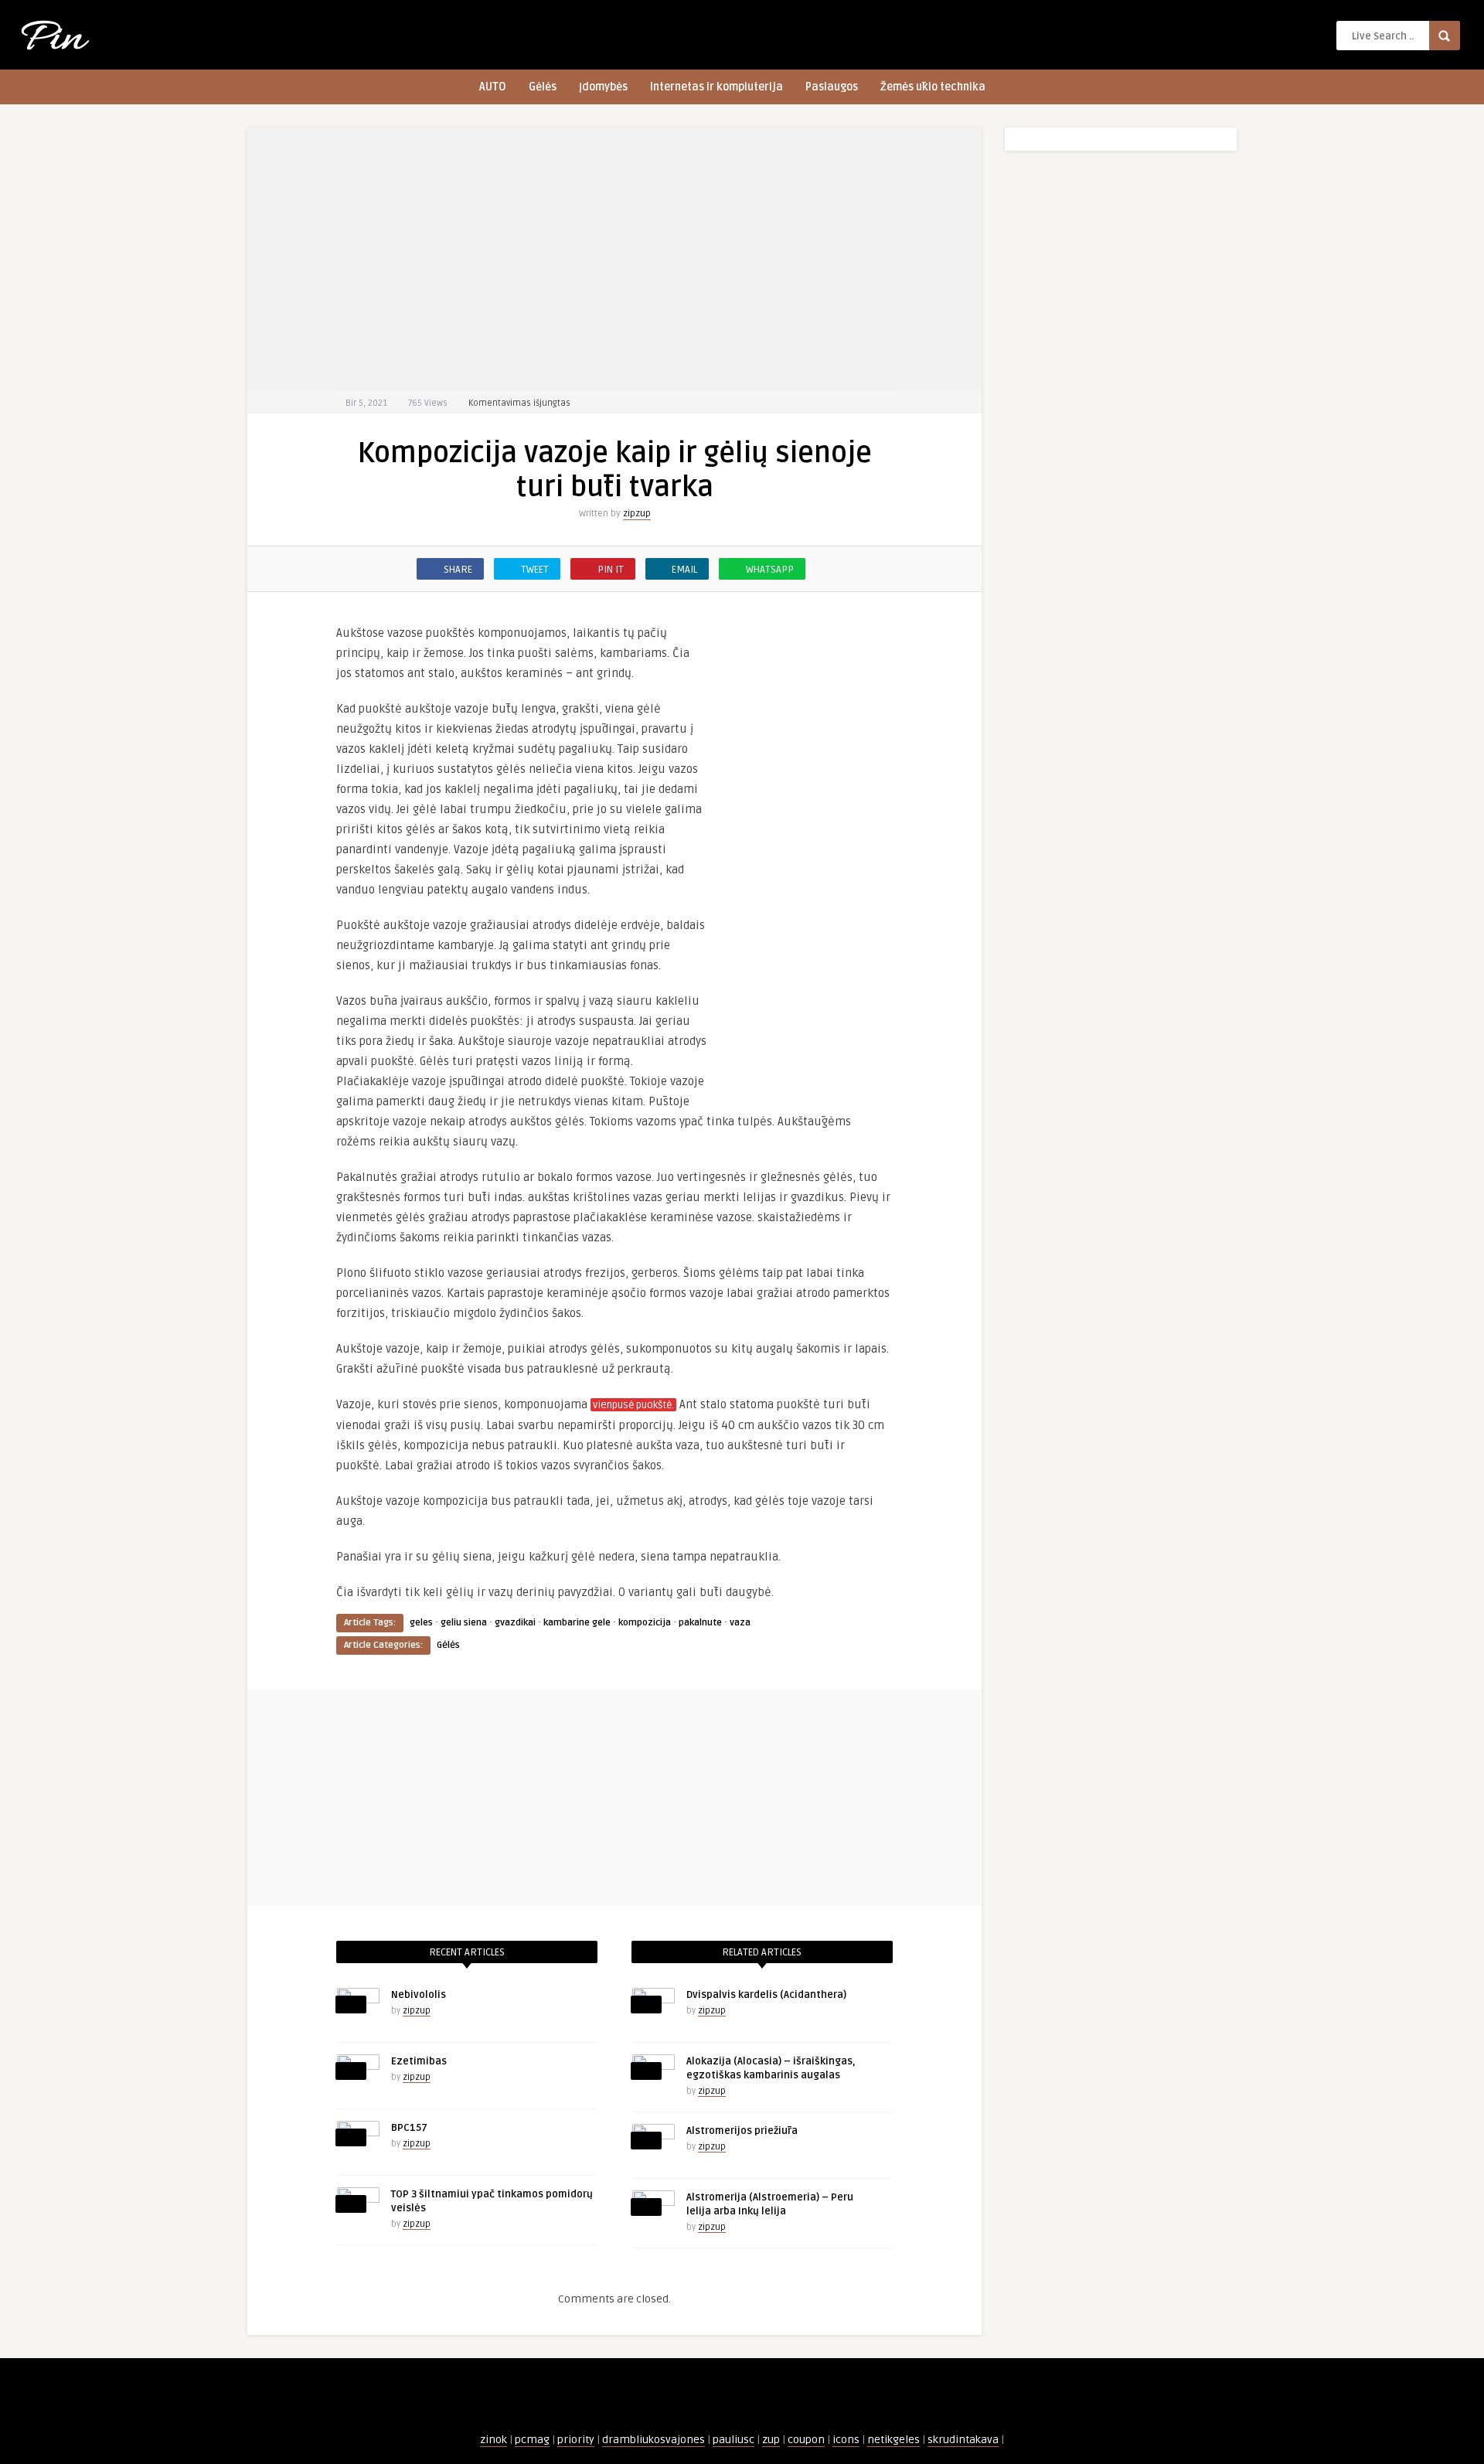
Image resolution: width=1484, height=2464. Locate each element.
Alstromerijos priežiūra (742, 2131)
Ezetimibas (419, 2061)
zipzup (637, 514)
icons (846, 2440)
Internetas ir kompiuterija (716, 87)
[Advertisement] (614, 259)
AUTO (493, 87)
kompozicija (645, 1623)
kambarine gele (577, 1623)
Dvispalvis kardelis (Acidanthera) (766, 1995)
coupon (806, 2440)
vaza (740, 1623)
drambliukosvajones (654, 2440)
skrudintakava (963, 2440)
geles (421, 1623)
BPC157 (409, 2128)
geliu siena (464, 1623)
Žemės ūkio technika (933, 87)
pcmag (532, 2440)
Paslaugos (832, 87)
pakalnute (700, 1623)
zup (771, 2440)
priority (576, 2440)
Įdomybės (603, 87)
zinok (494, 2440)
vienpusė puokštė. (633, 1405)
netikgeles (893, 2440)
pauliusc (733, 2440)
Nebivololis (419, 1995)
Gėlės (543, 87)
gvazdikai (515, 1623)
